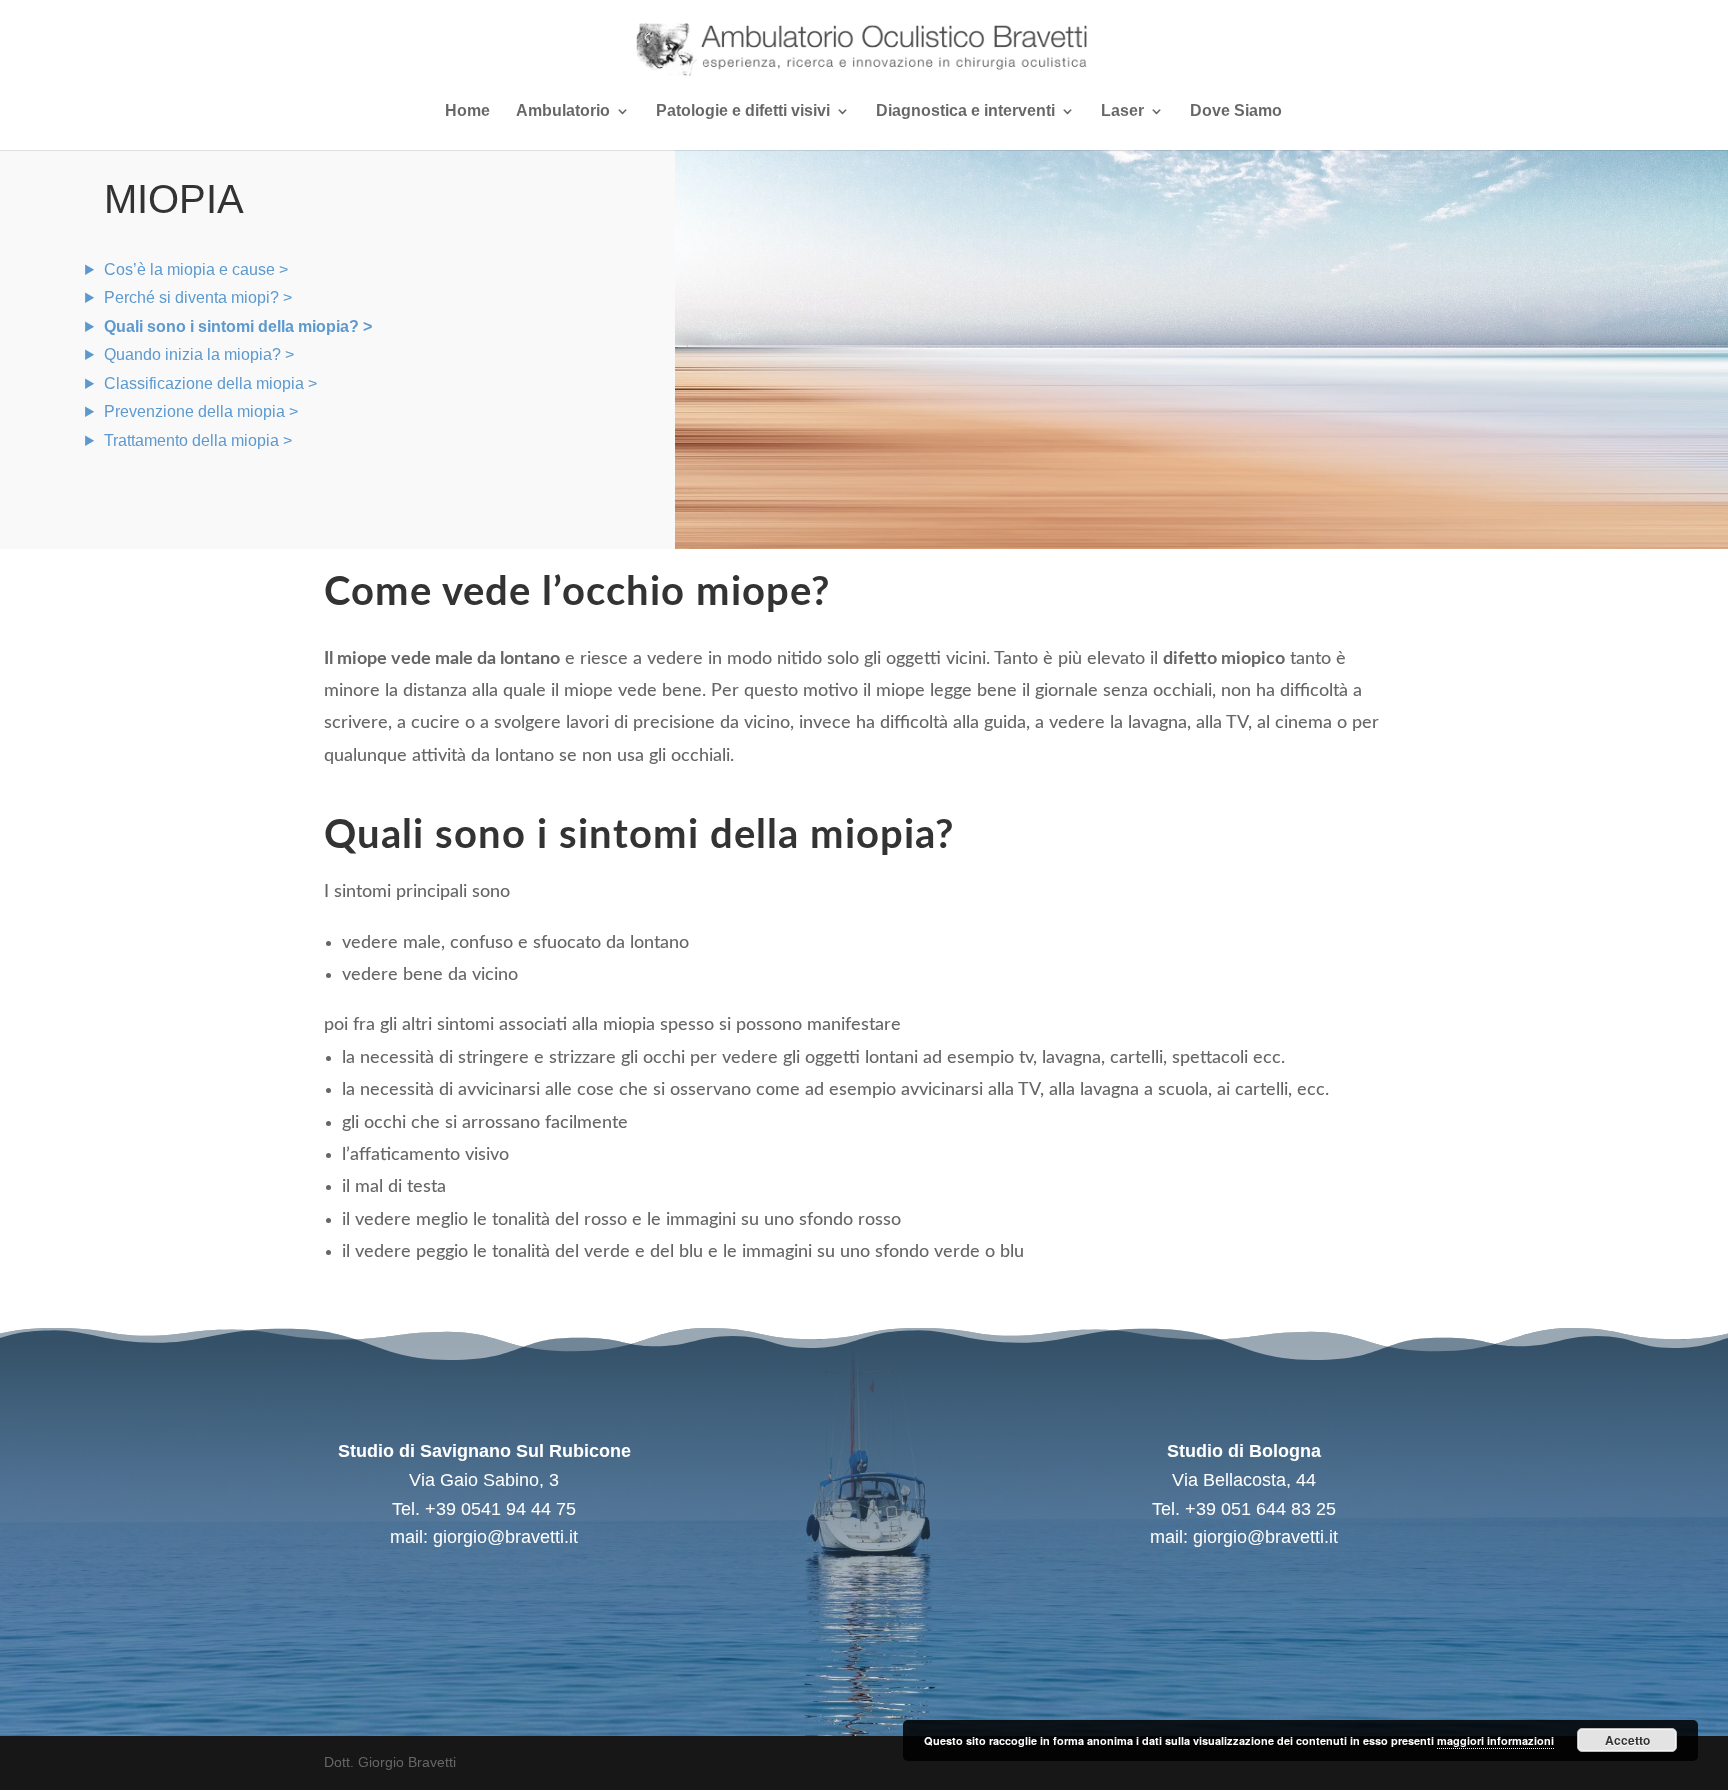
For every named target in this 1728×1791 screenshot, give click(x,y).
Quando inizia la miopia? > (199, 354)
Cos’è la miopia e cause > (196, 269)
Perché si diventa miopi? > (198, 297)
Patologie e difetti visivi (743, 111)
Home (467, 111)
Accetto (1627, 1740)
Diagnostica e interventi (965, 111)
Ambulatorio (563, 111)
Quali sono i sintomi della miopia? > (238, 326)
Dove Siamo (1236, 111)
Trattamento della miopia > (198, 440)
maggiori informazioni (1495, 1740)
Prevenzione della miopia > (201, 411)
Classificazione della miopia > (210, 383)
